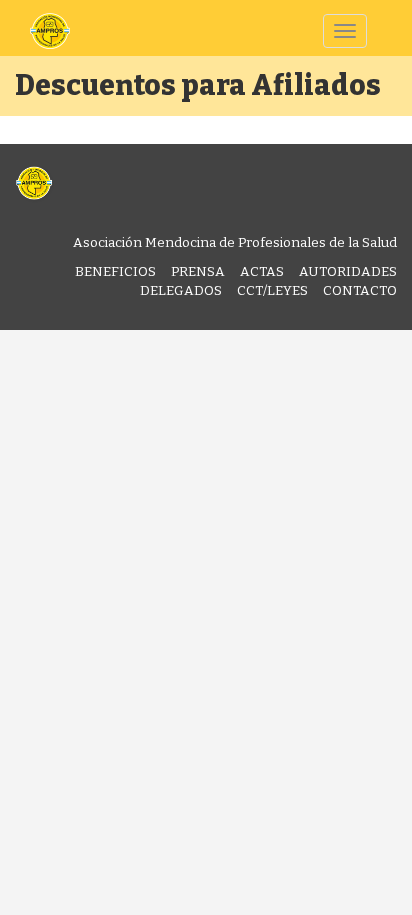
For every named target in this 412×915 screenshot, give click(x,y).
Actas (262, 271)
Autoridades (348, 271)
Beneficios (115, 271)
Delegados (181, 290)
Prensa (198, 271)
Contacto (360, 290)
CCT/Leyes (272, 290)
